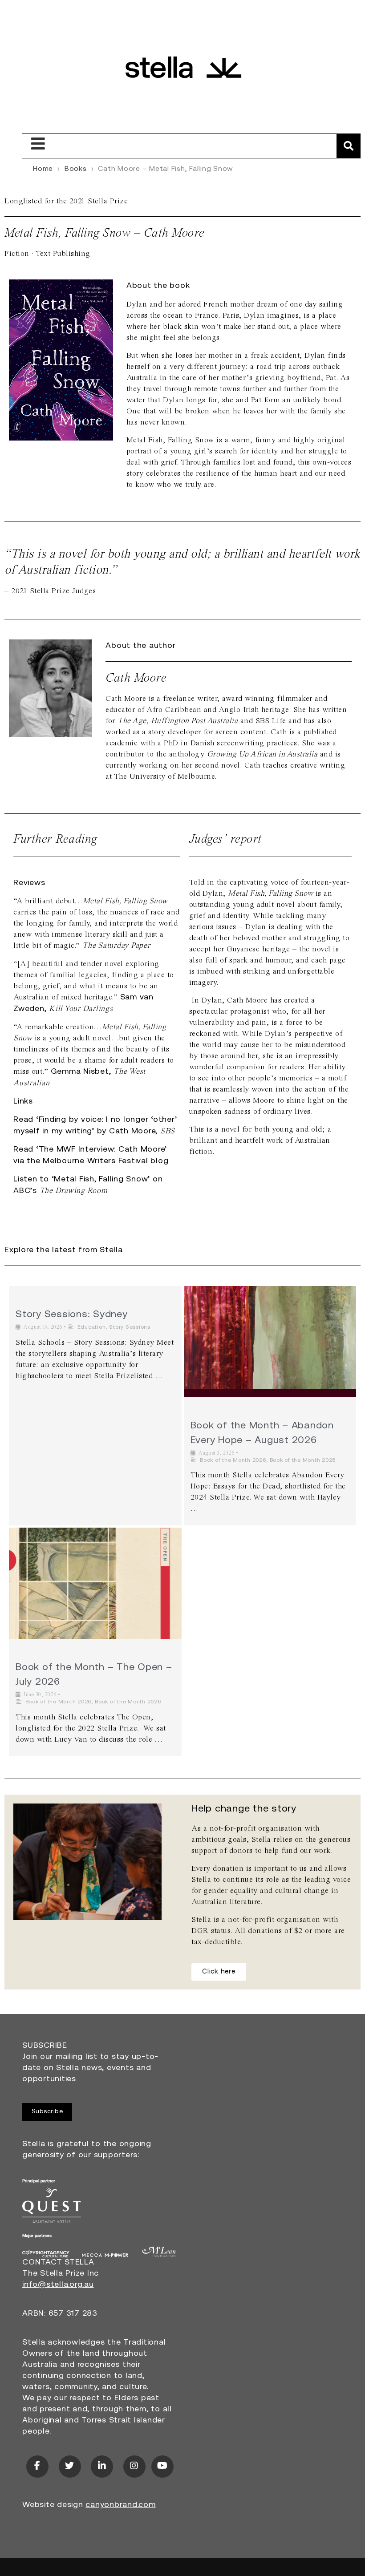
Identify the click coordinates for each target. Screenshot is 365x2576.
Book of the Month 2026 (233, 1460)
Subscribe (47, 2112)
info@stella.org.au (58, 2285)
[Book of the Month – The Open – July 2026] (95, 1583)
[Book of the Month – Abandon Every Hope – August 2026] (270, 1342)
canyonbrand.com (120, 2505)
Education (92, 1327)
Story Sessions (130, 1327)
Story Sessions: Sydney (72, 1315)
